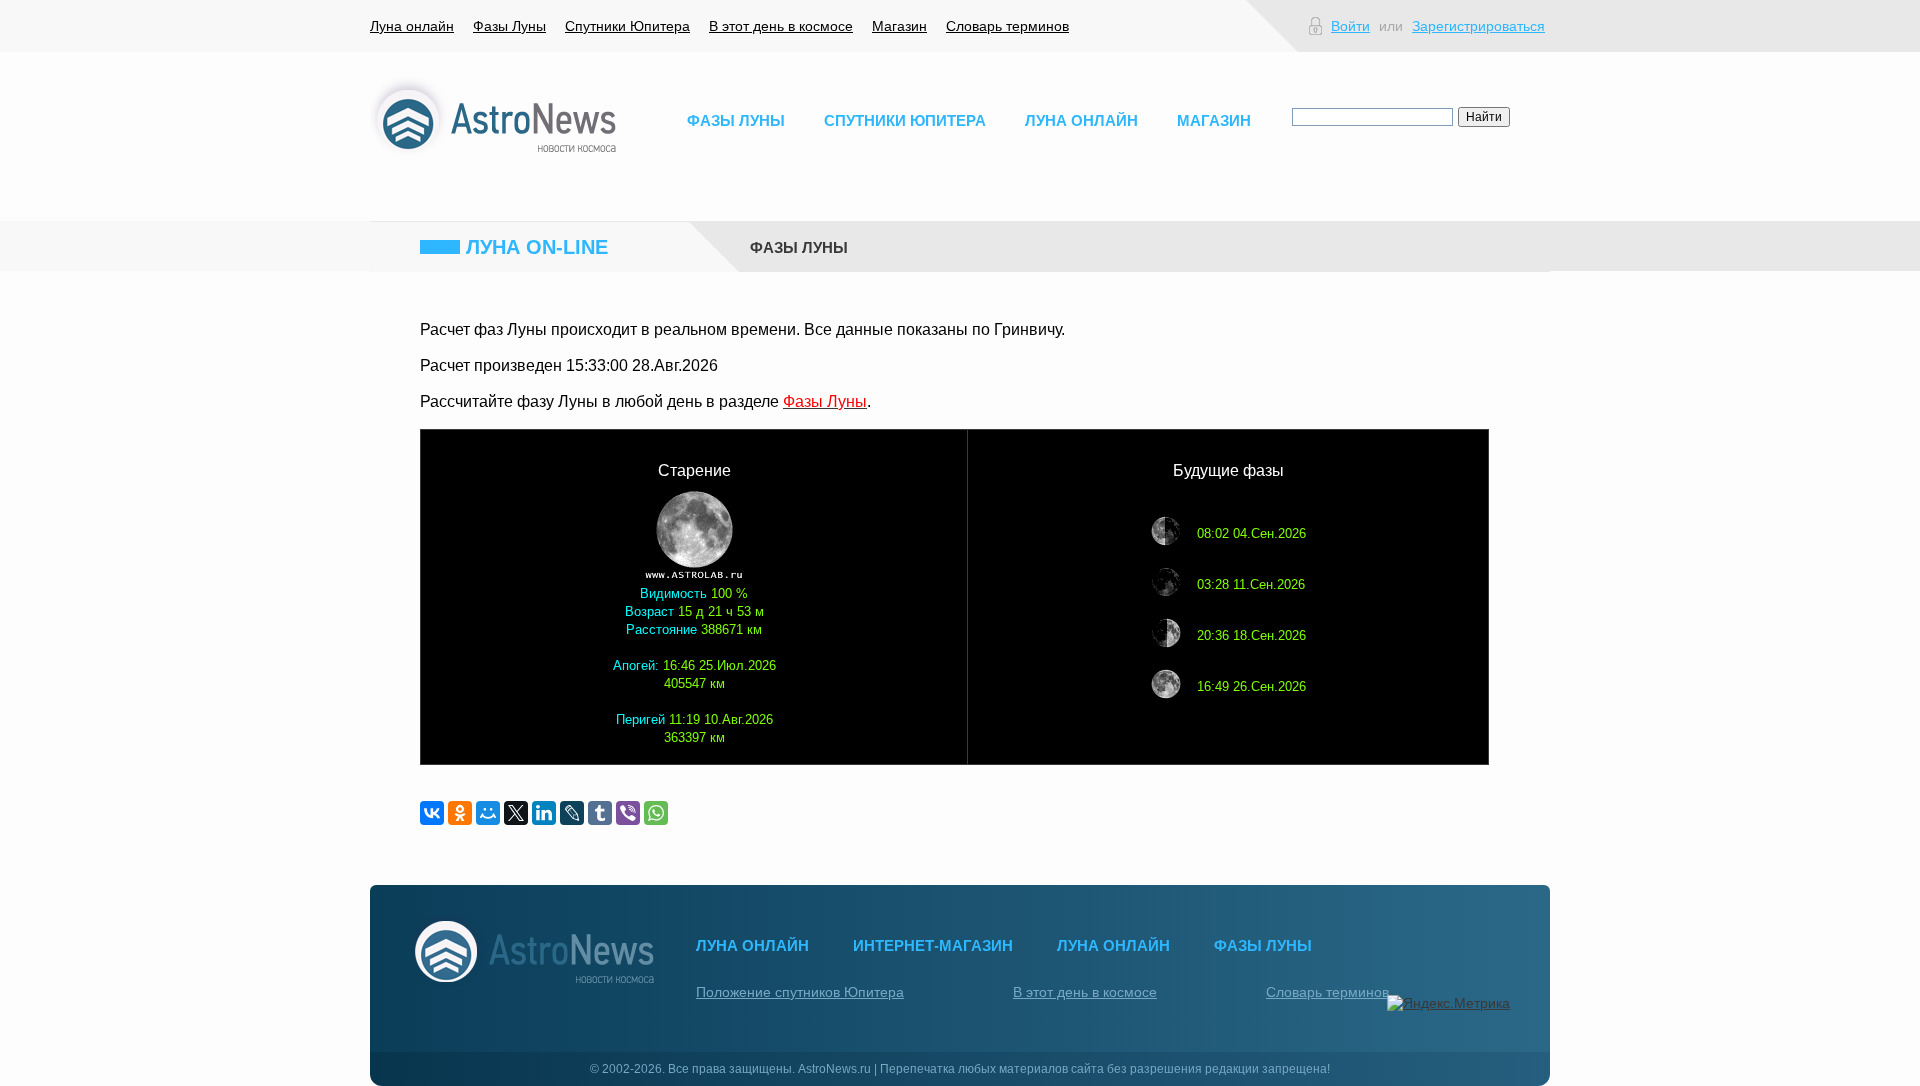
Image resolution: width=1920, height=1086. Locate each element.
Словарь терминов (1007, 26)
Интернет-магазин (933, 945)
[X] (516, 813)
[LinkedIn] (544, 813)
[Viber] (628, 813)
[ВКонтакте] (432, 813)
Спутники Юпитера (627, 26)
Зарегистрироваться (1478, 26)
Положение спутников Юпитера (800, 992)
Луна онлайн (412, 26)
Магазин (899, 26)
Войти (1350, 26)
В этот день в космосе (781, 26)
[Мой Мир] (488, 813)
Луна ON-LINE (537, 247)
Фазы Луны (509, 26)
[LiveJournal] (572, 813)
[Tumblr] (600, 813)
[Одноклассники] (460, 813)
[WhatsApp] (656, 813)
